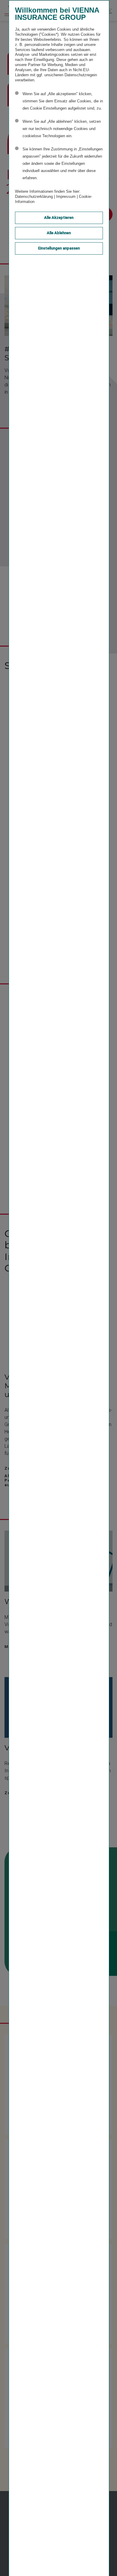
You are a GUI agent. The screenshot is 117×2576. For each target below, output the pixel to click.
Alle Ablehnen (59, 233)
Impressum (66, 197)
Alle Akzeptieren (59, 218)
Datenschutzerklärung (34, 197)
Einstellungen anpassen (59, 248)
